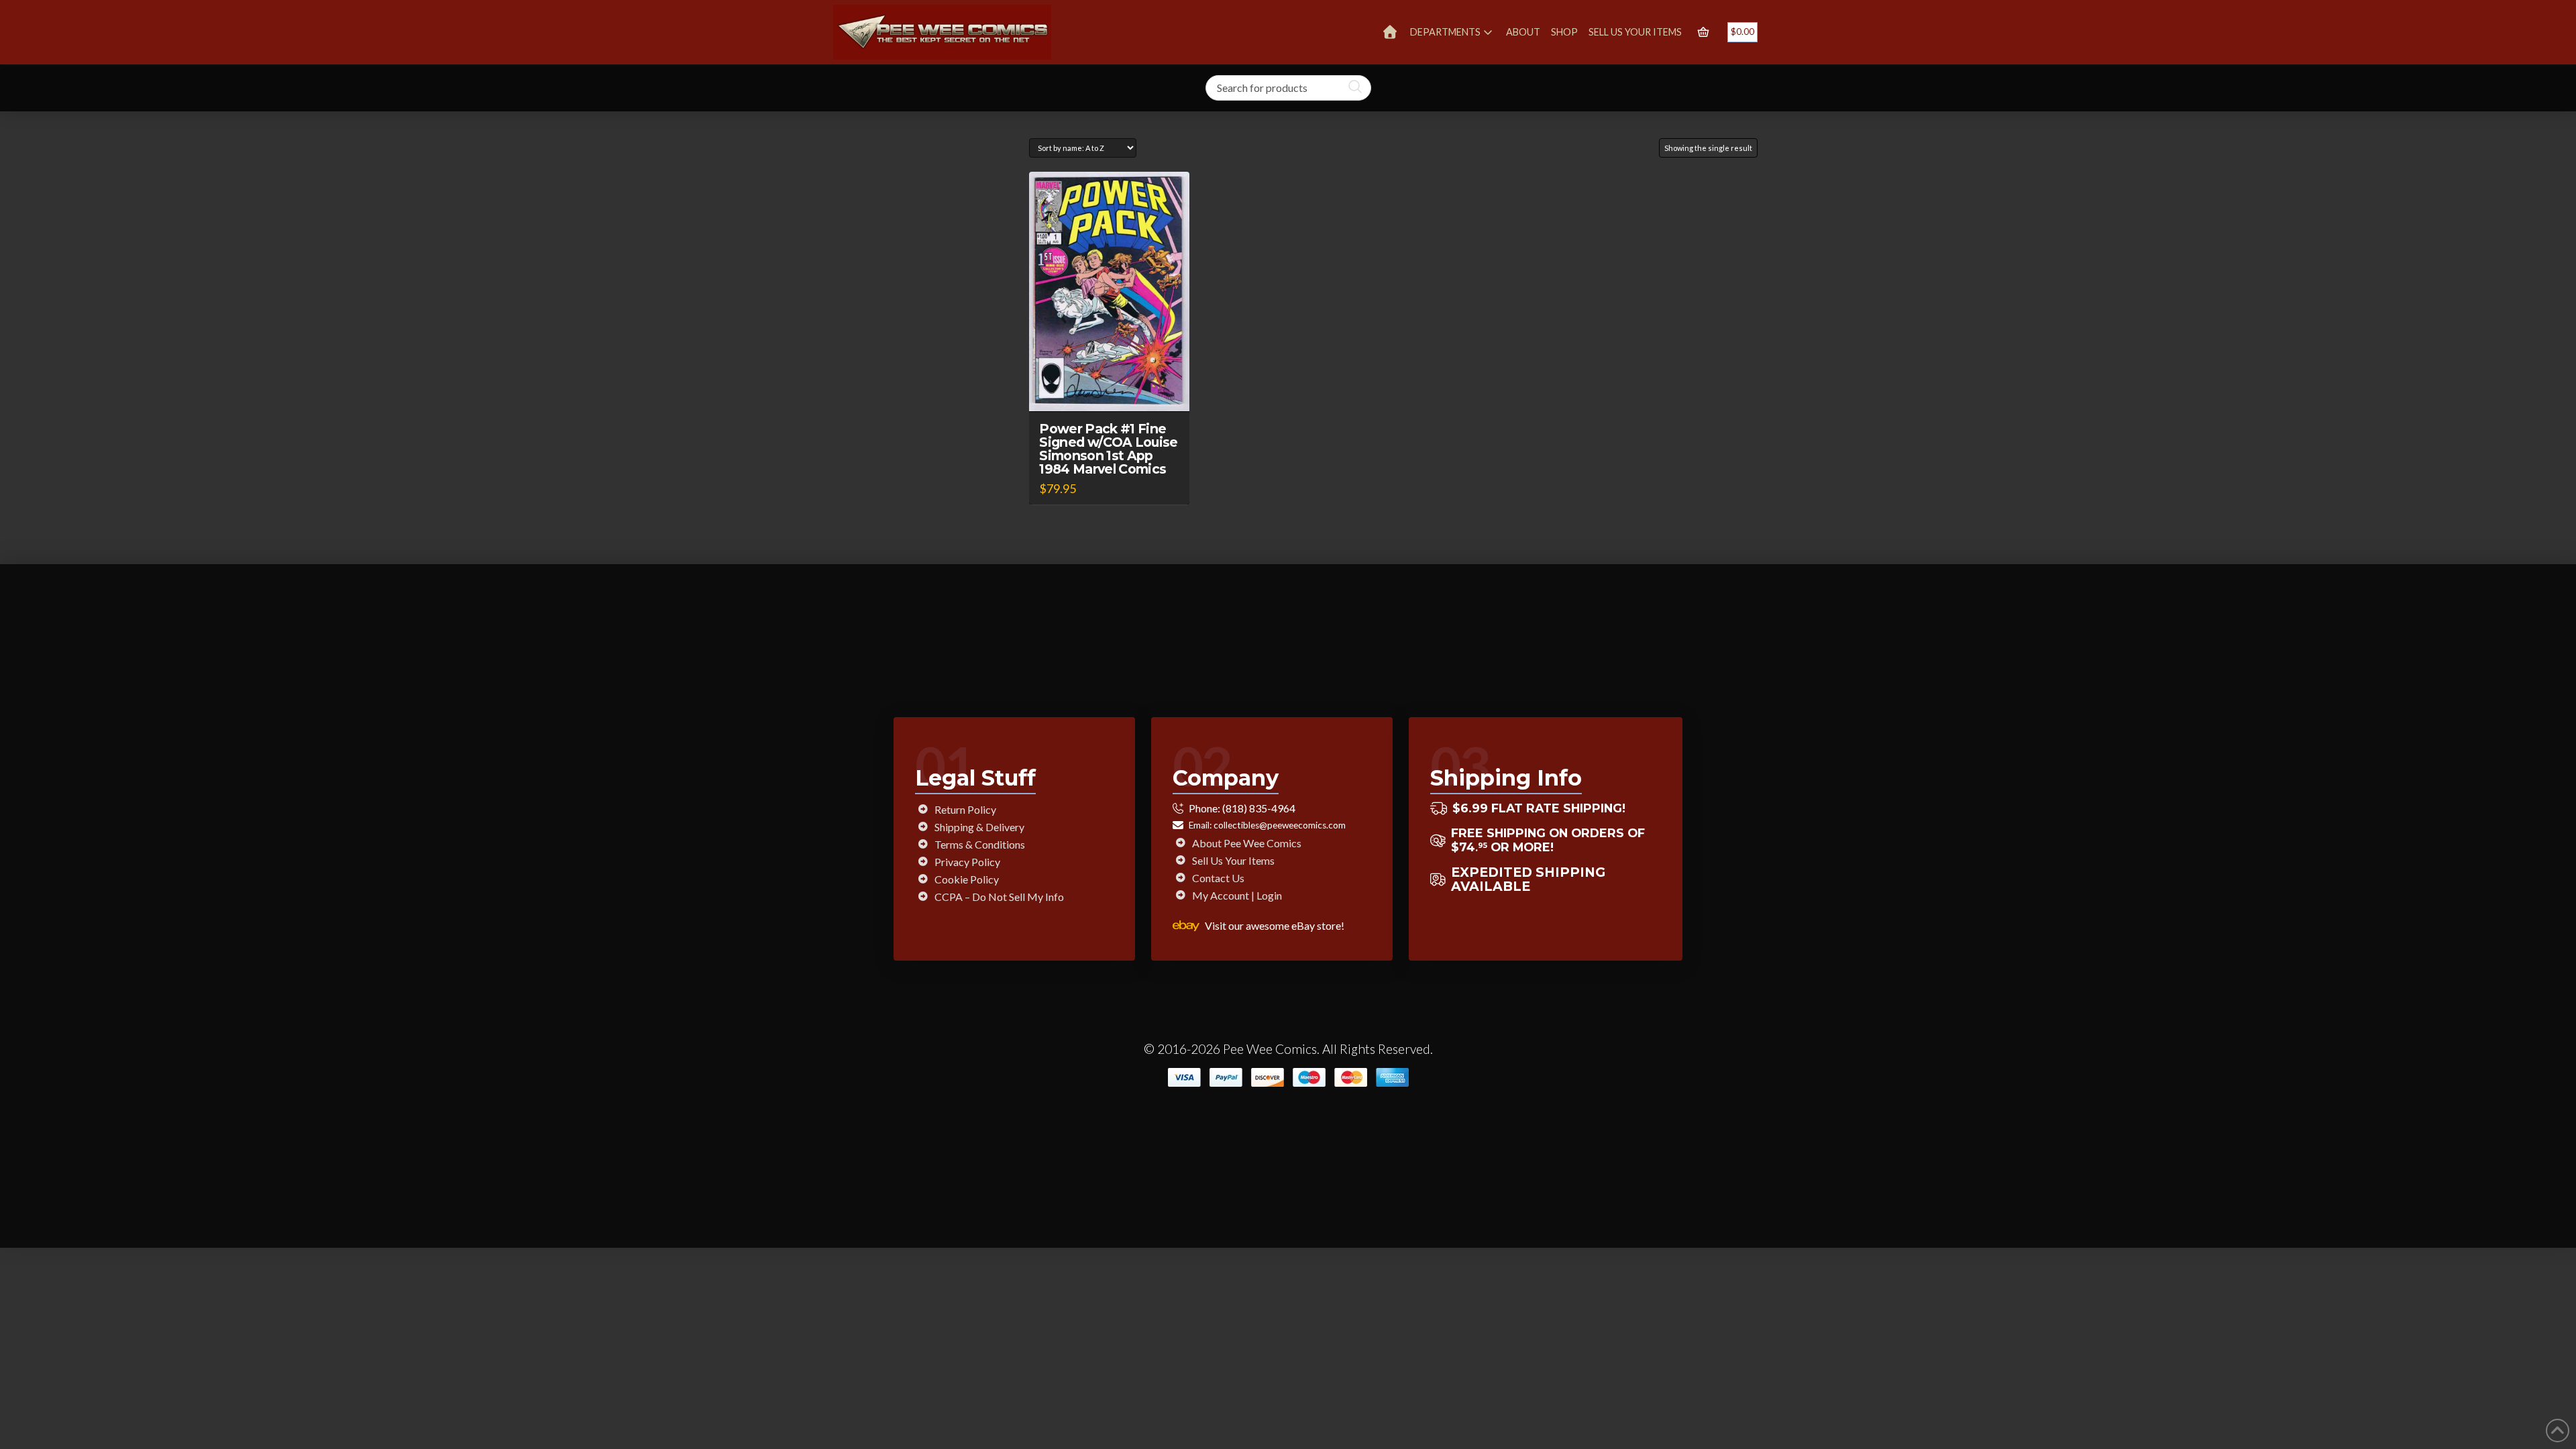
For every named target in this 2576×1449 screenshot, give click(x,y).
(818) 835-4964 (1259, 808)
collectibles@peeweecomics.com (1280, 825)
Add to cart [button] (1116, 389)
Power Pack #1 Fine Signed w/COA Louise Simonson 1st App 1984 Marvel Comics (1108, 449)
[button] (1703, 32)
